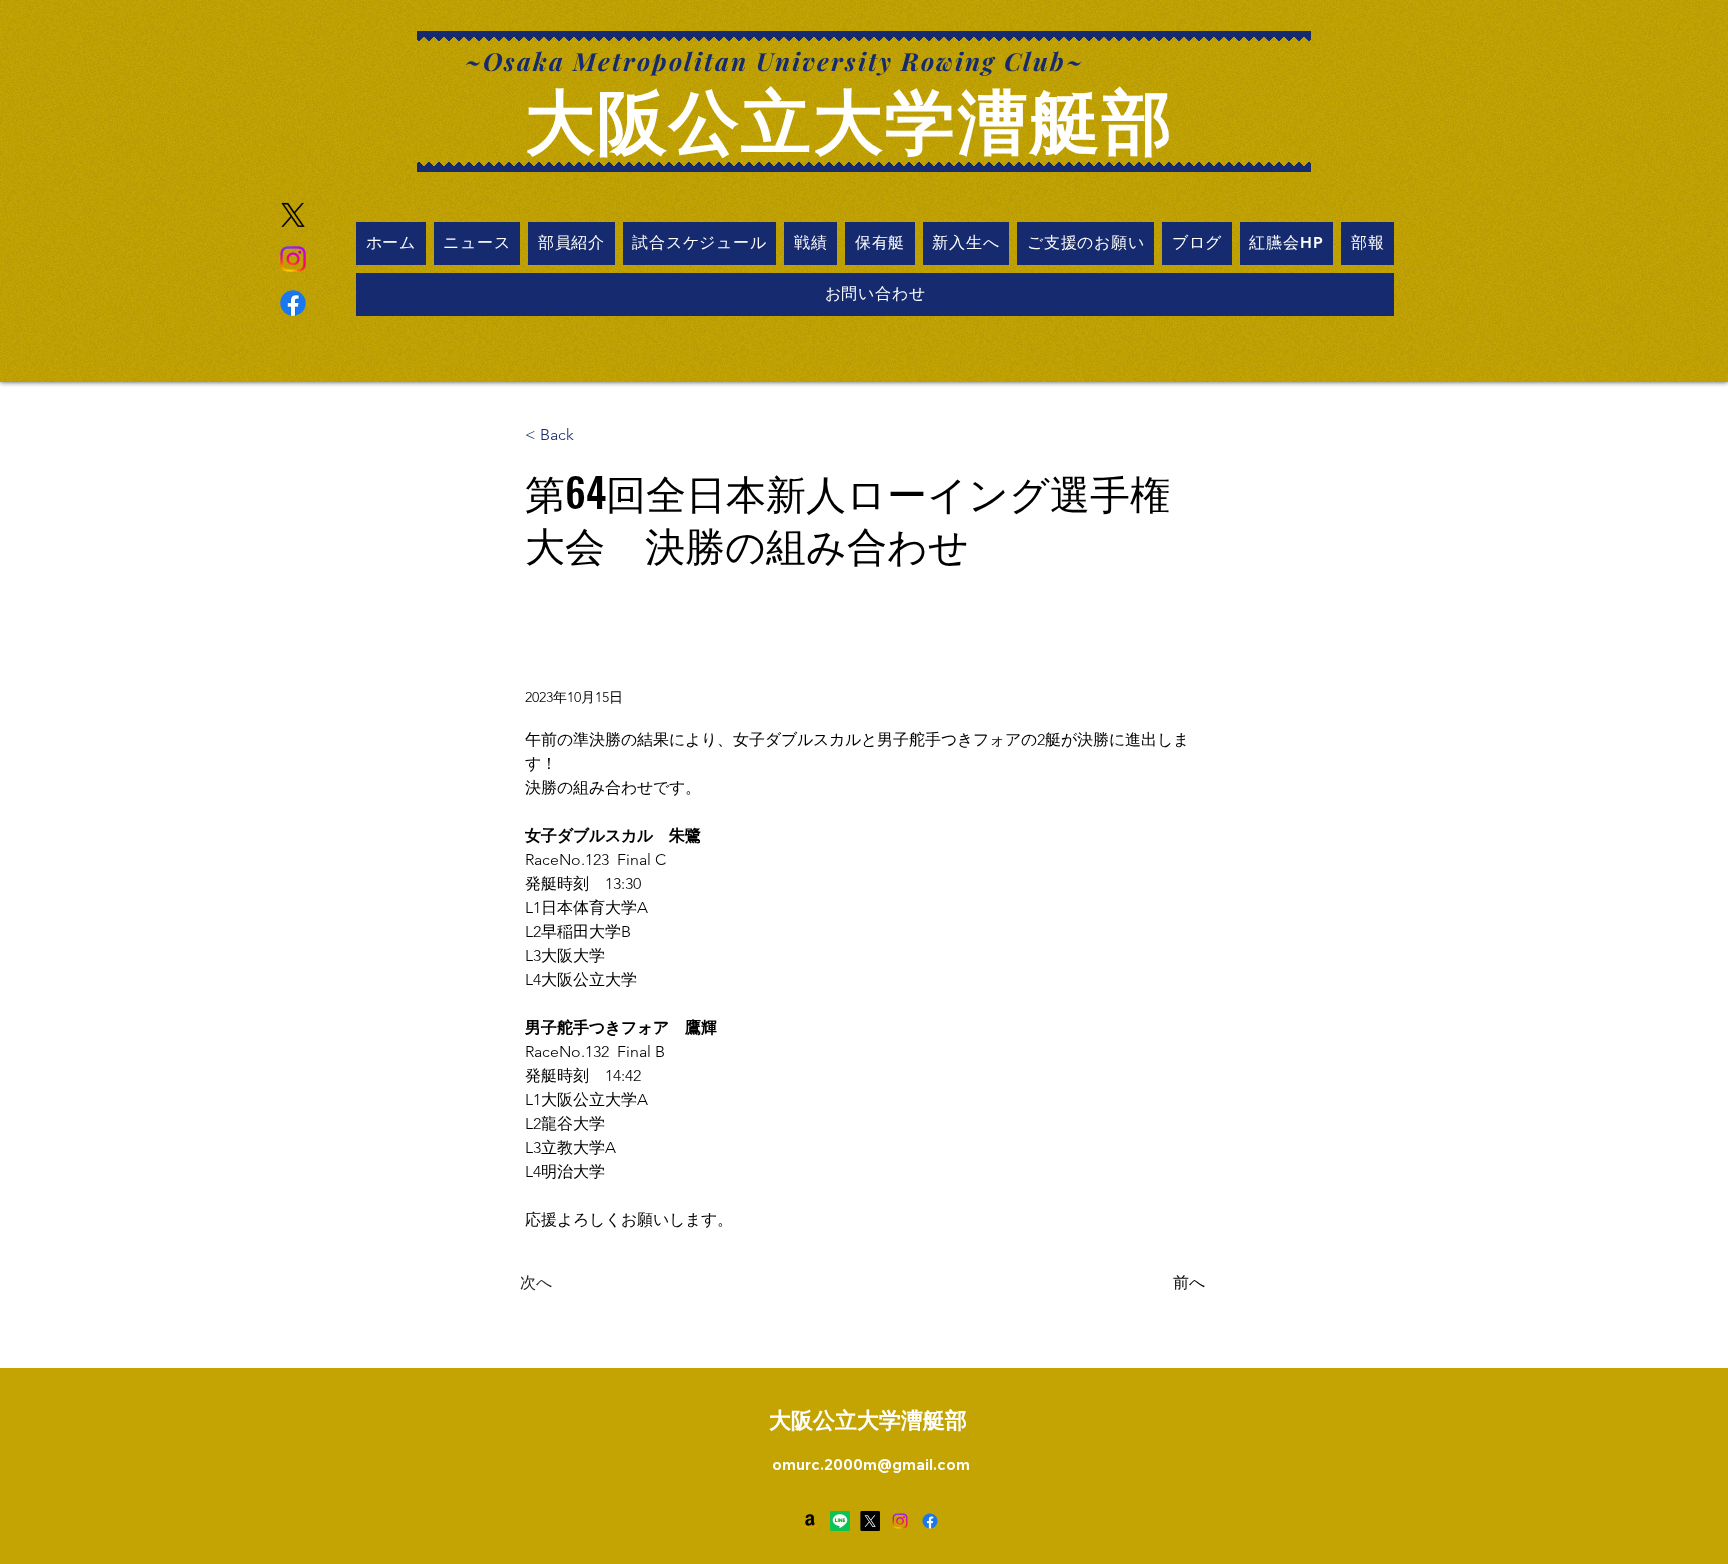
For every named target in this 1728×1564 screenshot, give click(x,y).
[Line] (840, 1521)
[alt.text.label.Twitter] (870, 1521)
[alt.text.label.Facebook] (293, 303)
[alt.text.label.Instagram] (900, 1521)
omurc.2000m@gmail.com (871, 1464)
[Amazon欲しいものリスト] (810, 1521)
